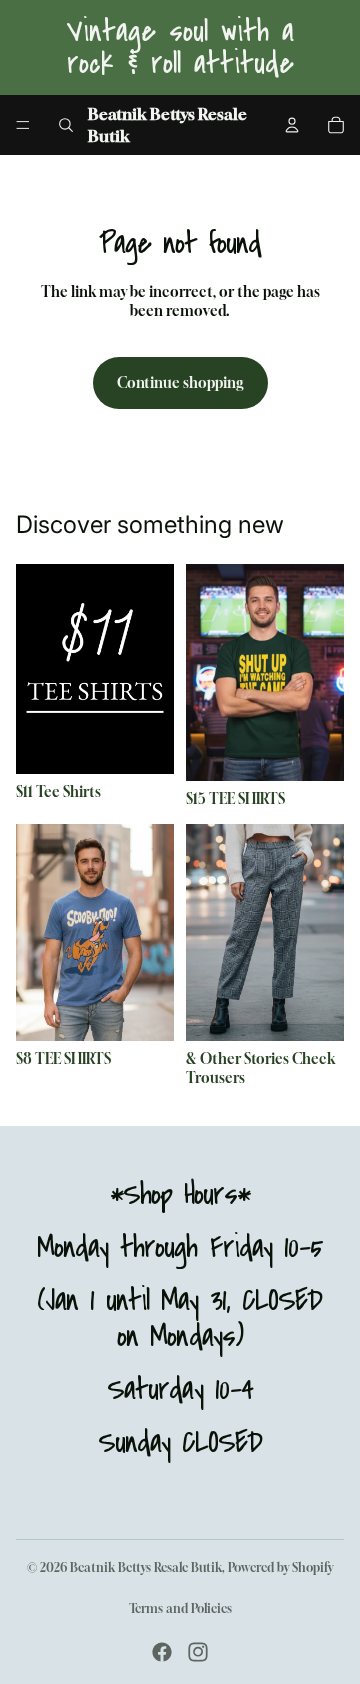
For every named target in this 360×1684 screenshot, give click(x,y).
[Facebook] (162, 1652)
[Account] (292, 125)
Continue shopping (180, 382)
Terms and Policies (180, 1608)
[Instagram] (198, 1652)
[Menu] (23, 125)
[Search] (66, 125)
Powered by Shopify (280, 1567)
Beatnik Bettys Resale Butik (146, 1567)
